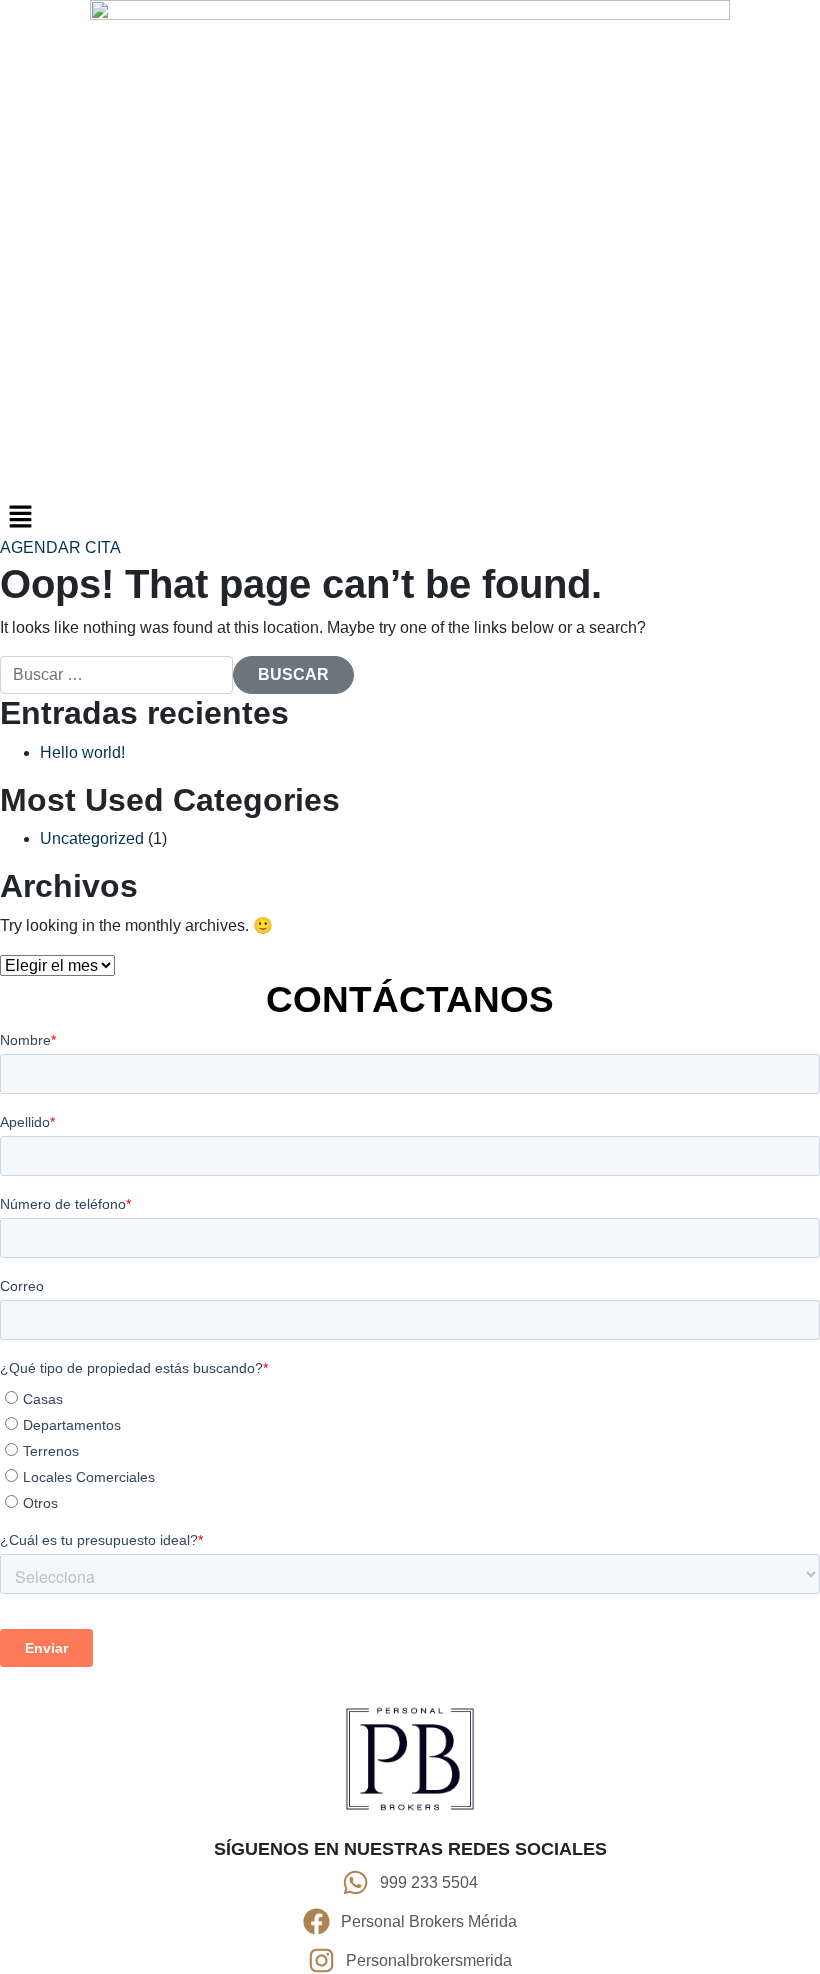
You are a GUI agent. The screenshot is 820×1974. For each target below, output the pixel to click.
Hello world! (82, 752)
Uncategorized (92, 838)
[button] (410, 516)
